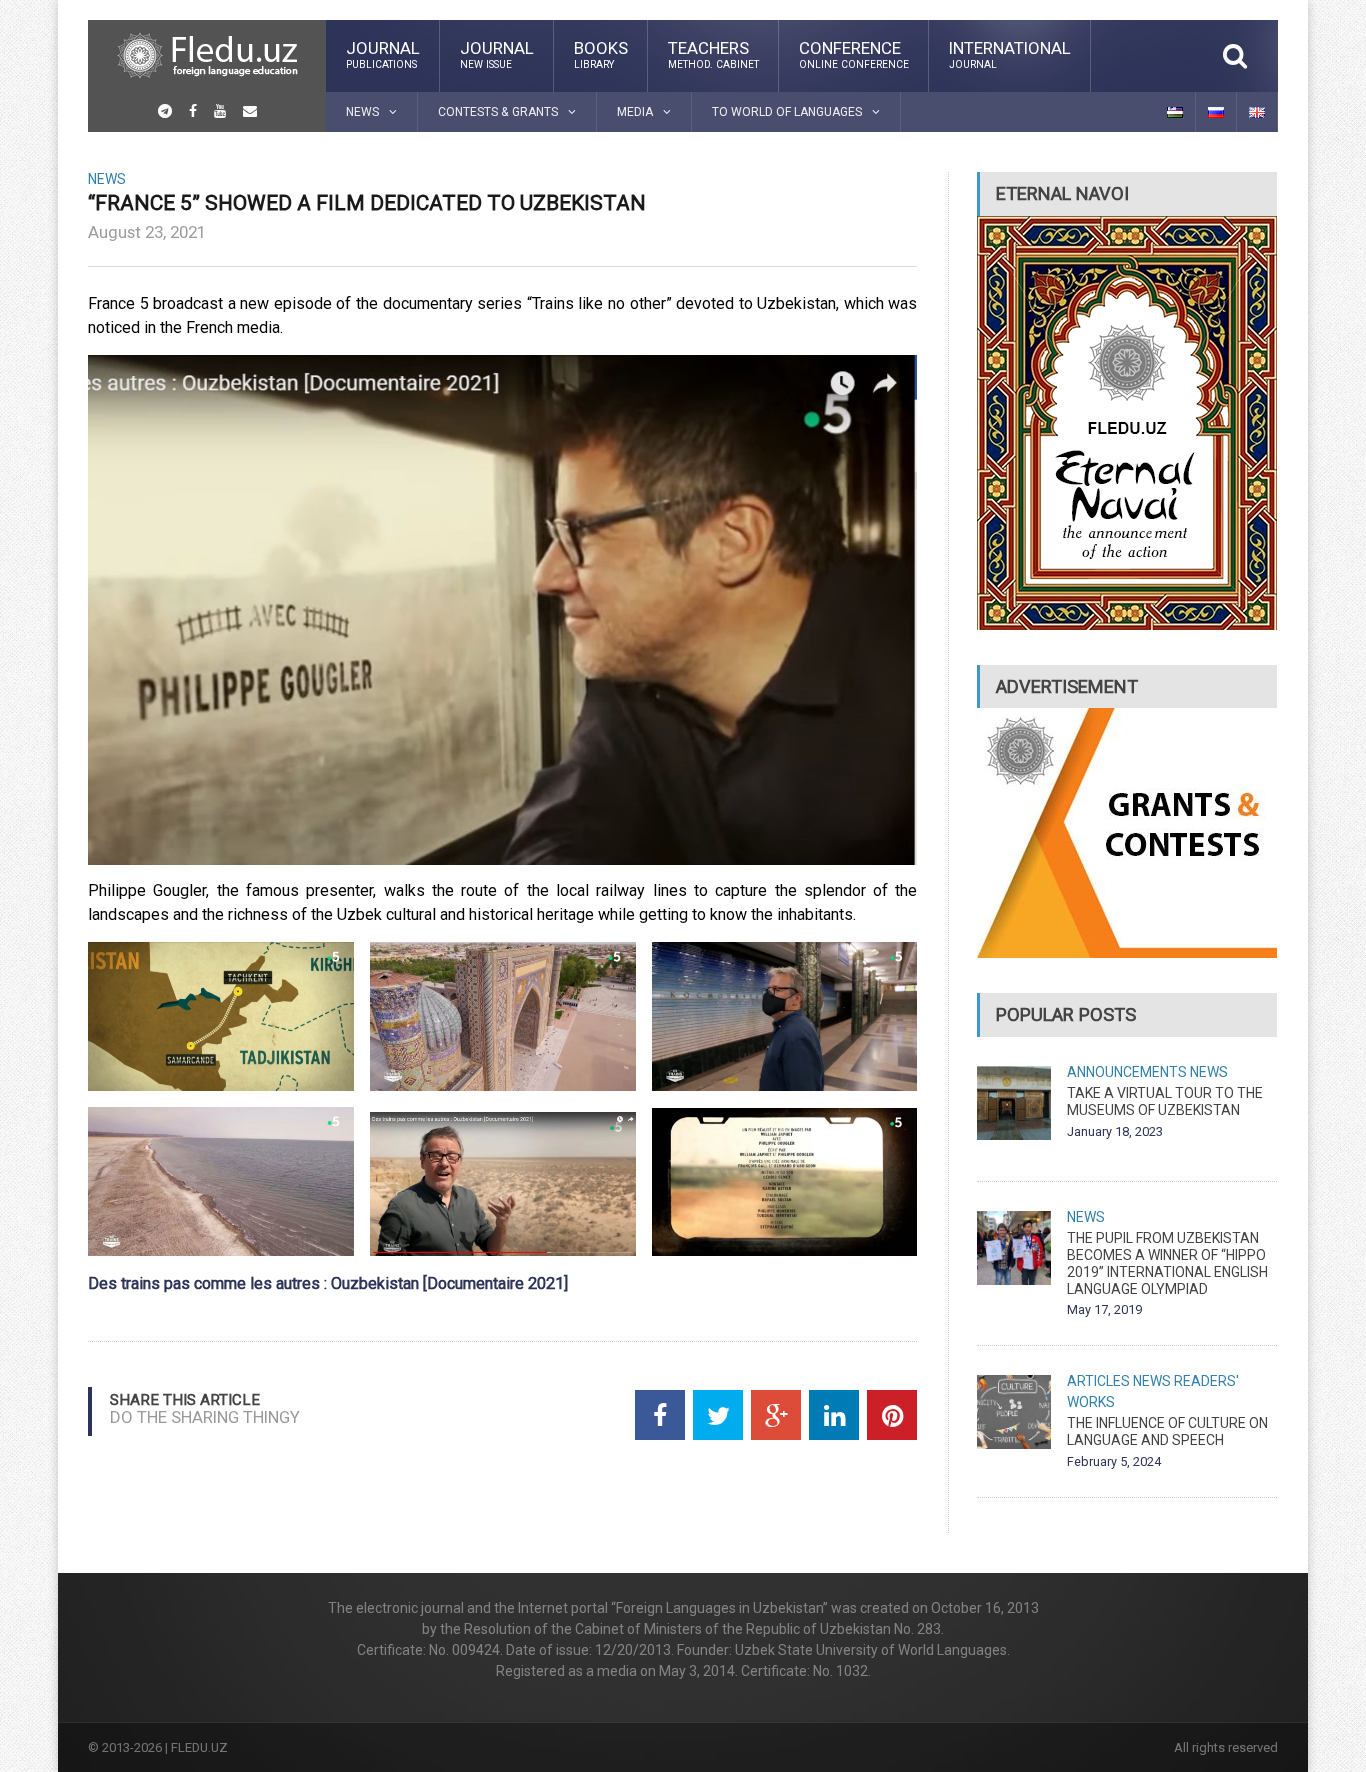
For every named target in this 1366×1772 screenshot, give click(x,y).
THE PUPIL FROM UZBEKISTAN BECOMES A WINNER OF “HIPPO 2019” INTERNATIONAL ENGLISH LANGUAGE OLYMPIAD (1167, 1263)
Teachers (713, 54)
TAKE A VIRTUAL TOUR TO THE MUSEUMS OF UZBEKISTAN (1165, 1101)
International (1010, 54)
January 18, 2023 (1115, 1131)
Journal (383, 54)
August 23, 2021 (147, 232)
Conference (854, 54)
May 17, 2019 (1104, 1309)
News (107, 179)
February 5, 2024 (1114, 1461)
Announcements (1127, 1072)
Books (601, 54)
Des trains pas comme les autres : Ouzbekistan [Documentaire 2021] (328, 1283)
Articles (1098, 1381)
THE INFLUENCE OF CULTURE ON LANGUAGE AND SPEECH (1167, 1431)
